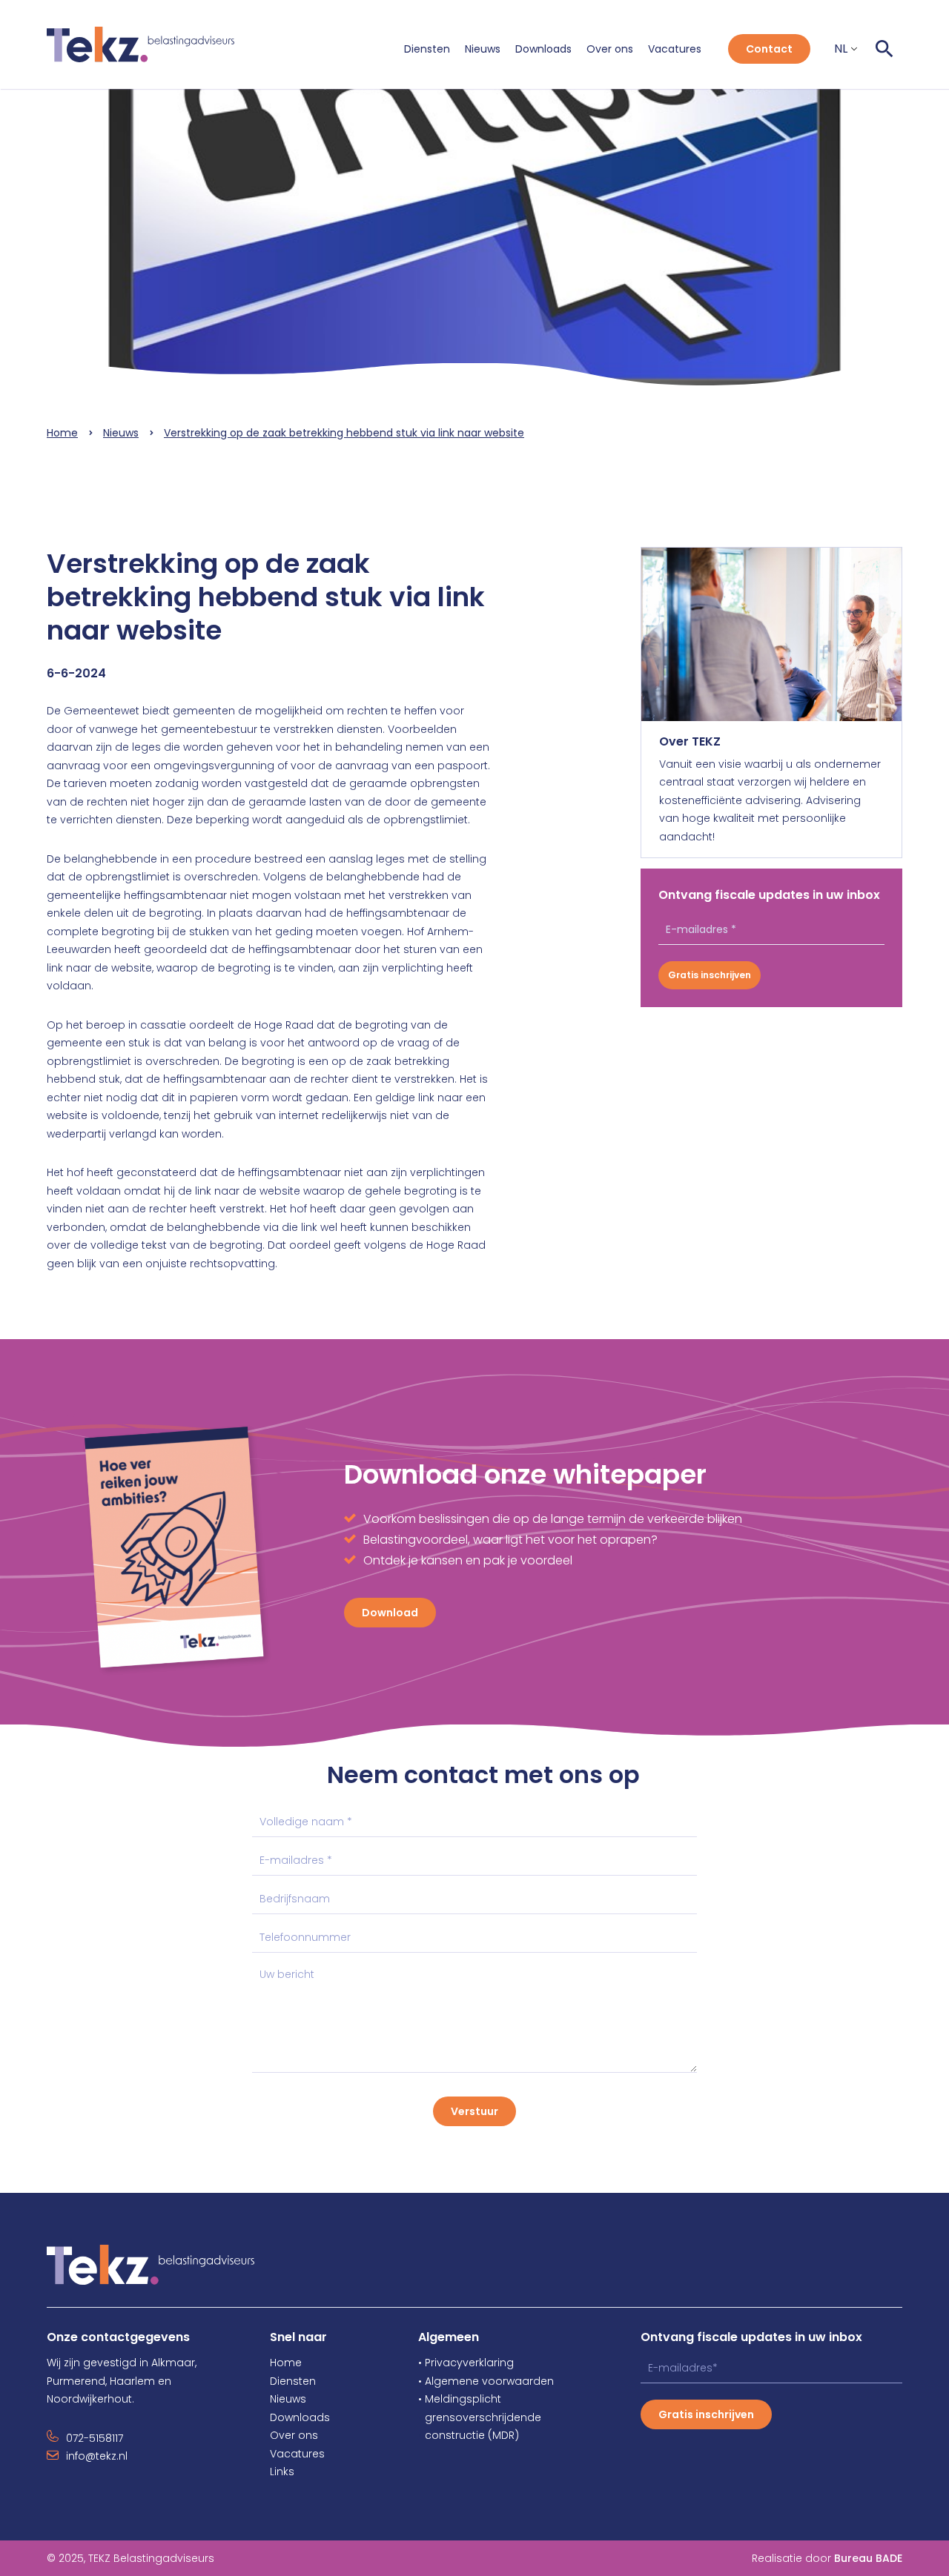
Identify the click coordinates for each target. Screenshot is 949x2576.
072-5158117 (95, 2438)
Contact (769, 49)
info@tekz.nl (97, 2456)
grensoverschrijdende (480, 2417)
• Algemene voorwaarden (486, 2381)
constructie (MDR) (469, 2435)
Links (282, 2472)
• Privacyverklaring (466, 2363)
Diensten (427, 49)
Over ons (610, 49)
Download (390, 1613)
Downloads (543, 49)
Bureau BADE (868, 2558)
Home (62, 433)
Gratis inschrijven (710, 975)
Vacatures (675, 49)
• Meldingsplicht (460, 2399)
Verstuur (474, 2111)
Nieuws (483, 49)
